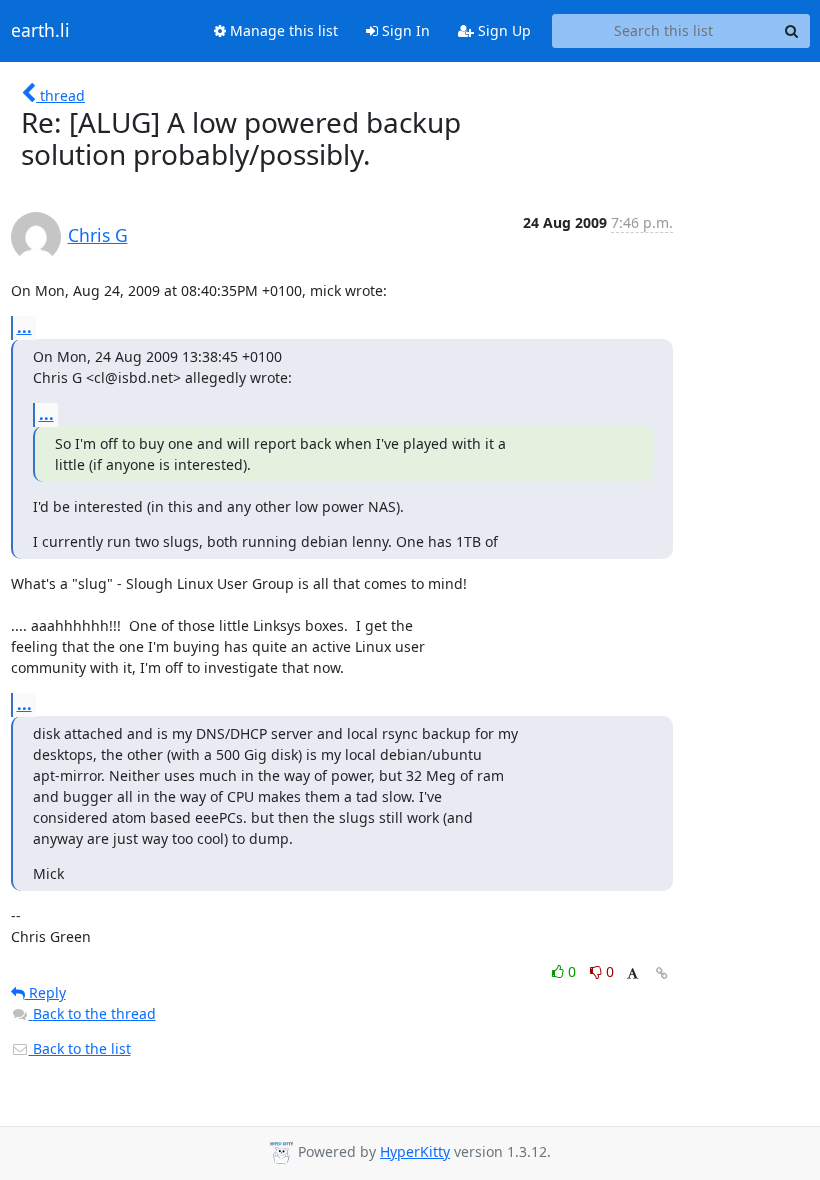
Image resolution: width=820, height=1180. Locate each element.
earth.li (40, 31)
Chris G (98, 235)
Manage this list (282, 30)
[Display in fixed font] (632, 974)
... (24, 327)
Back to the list (80, 1048)
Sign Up (502, 30)
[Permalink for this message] (662, 973)
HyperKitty (415, 1151)
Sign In (404, 30)
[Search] (792, 31)
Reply (45, 992)
